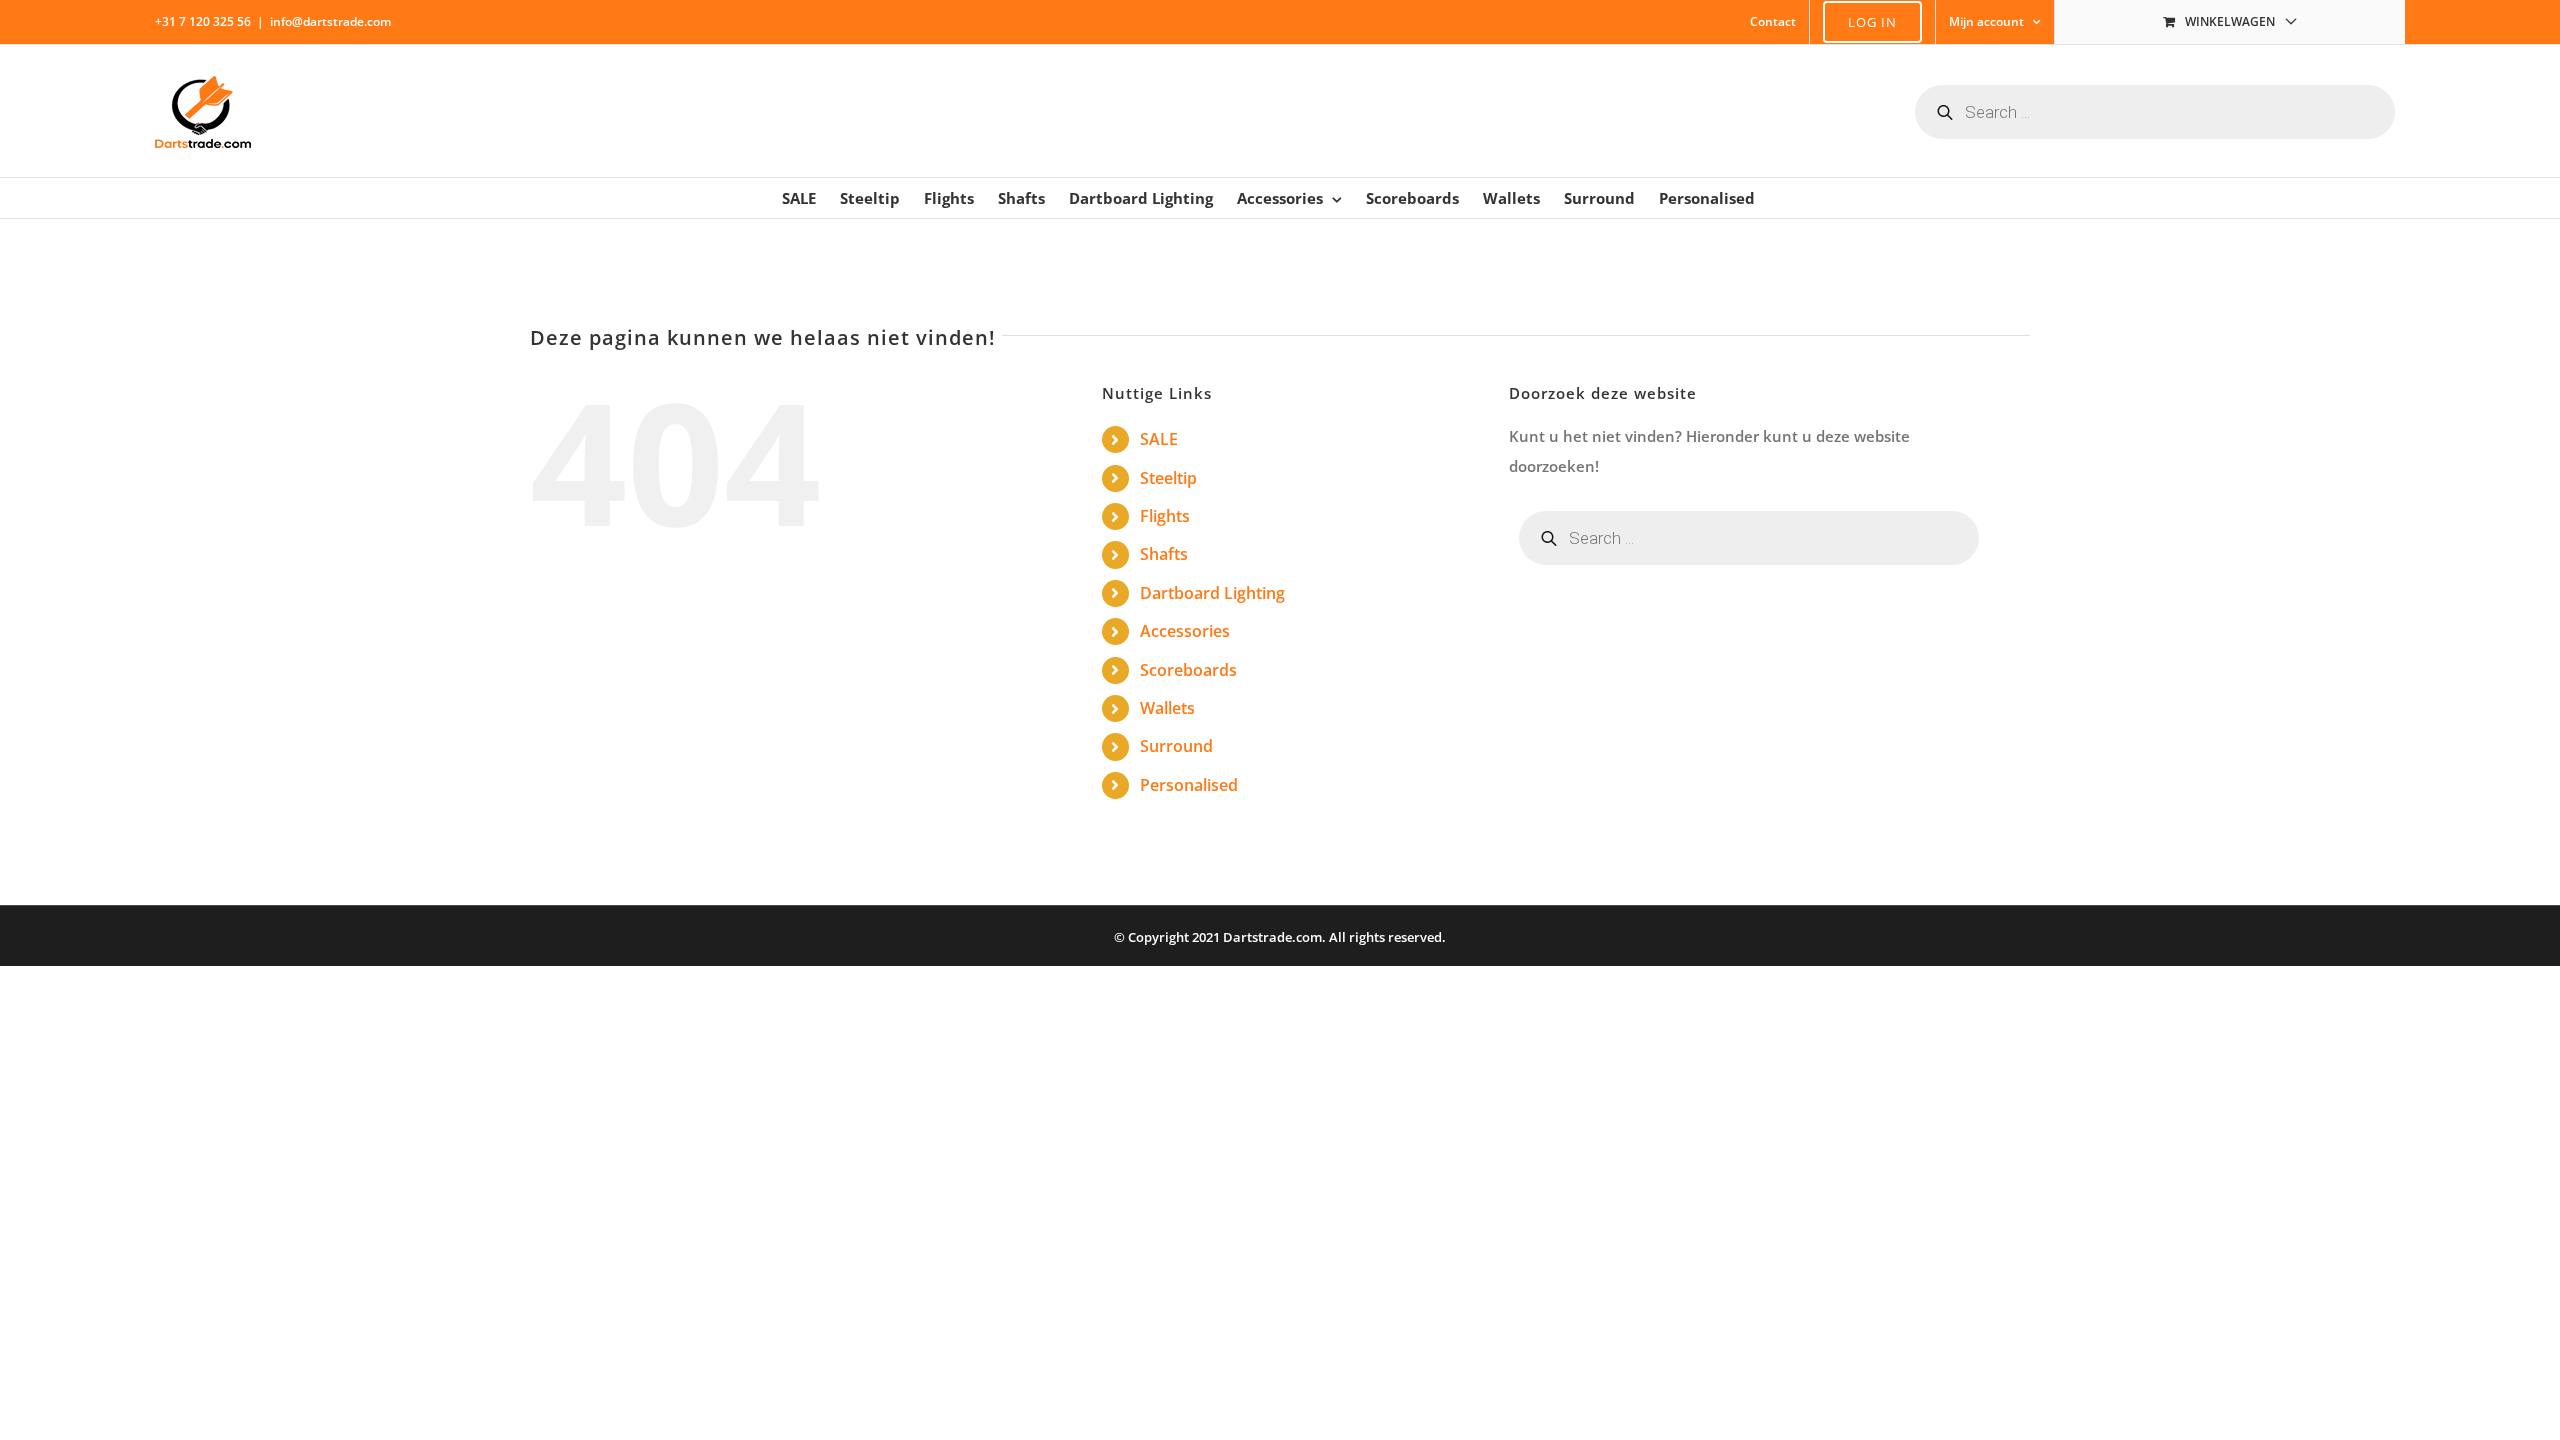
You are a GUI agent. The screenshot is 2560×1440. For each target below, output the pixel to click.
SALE (1159, 439)
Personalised (1189, 785)
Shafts (1164, 554)
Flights (1165, 516)
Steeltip (1168, 478)
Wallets (1167, 708)
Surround (1176, 746)
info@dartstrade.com (330, 21)
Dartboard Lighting (1212, 593)
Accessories (1185, 631)
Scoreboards (1188, 670)
